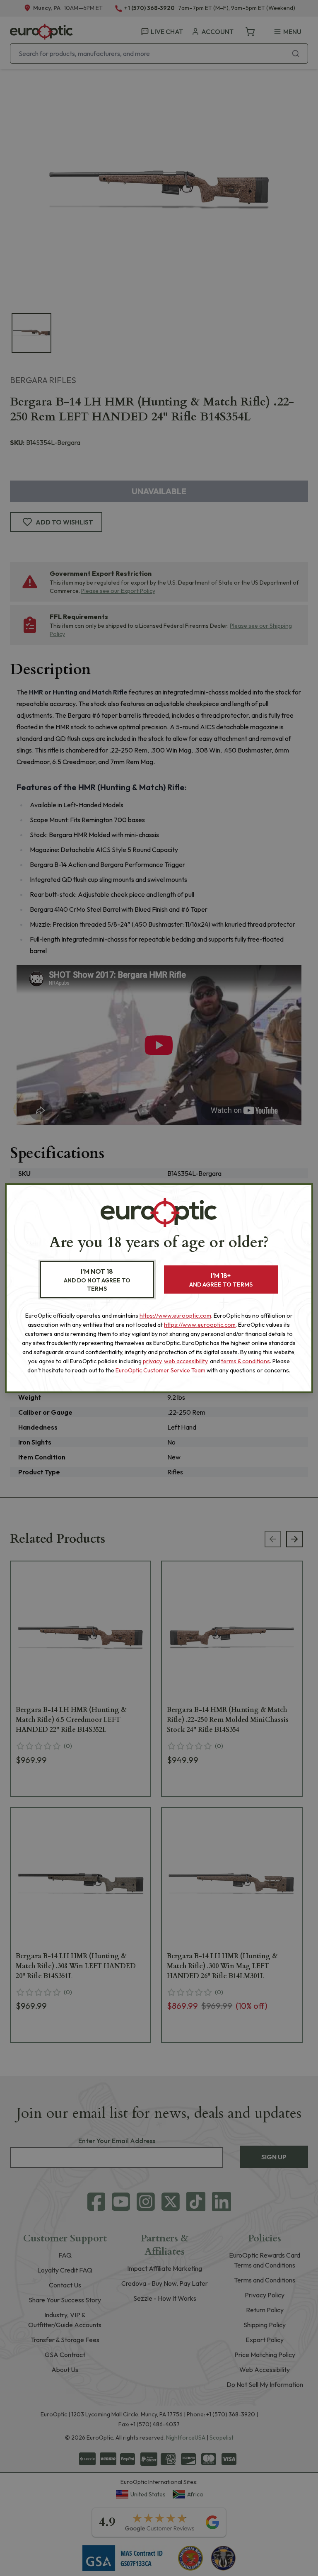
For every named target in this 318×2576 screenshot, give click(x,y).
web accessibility (186, 1361)
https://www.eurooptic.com (175, 1316)
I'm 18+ (221, 1280)
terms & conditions (246, 1361)
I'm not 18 (97, 1280)
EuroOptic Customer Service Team (160, 1370)
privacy (152, 1361)
